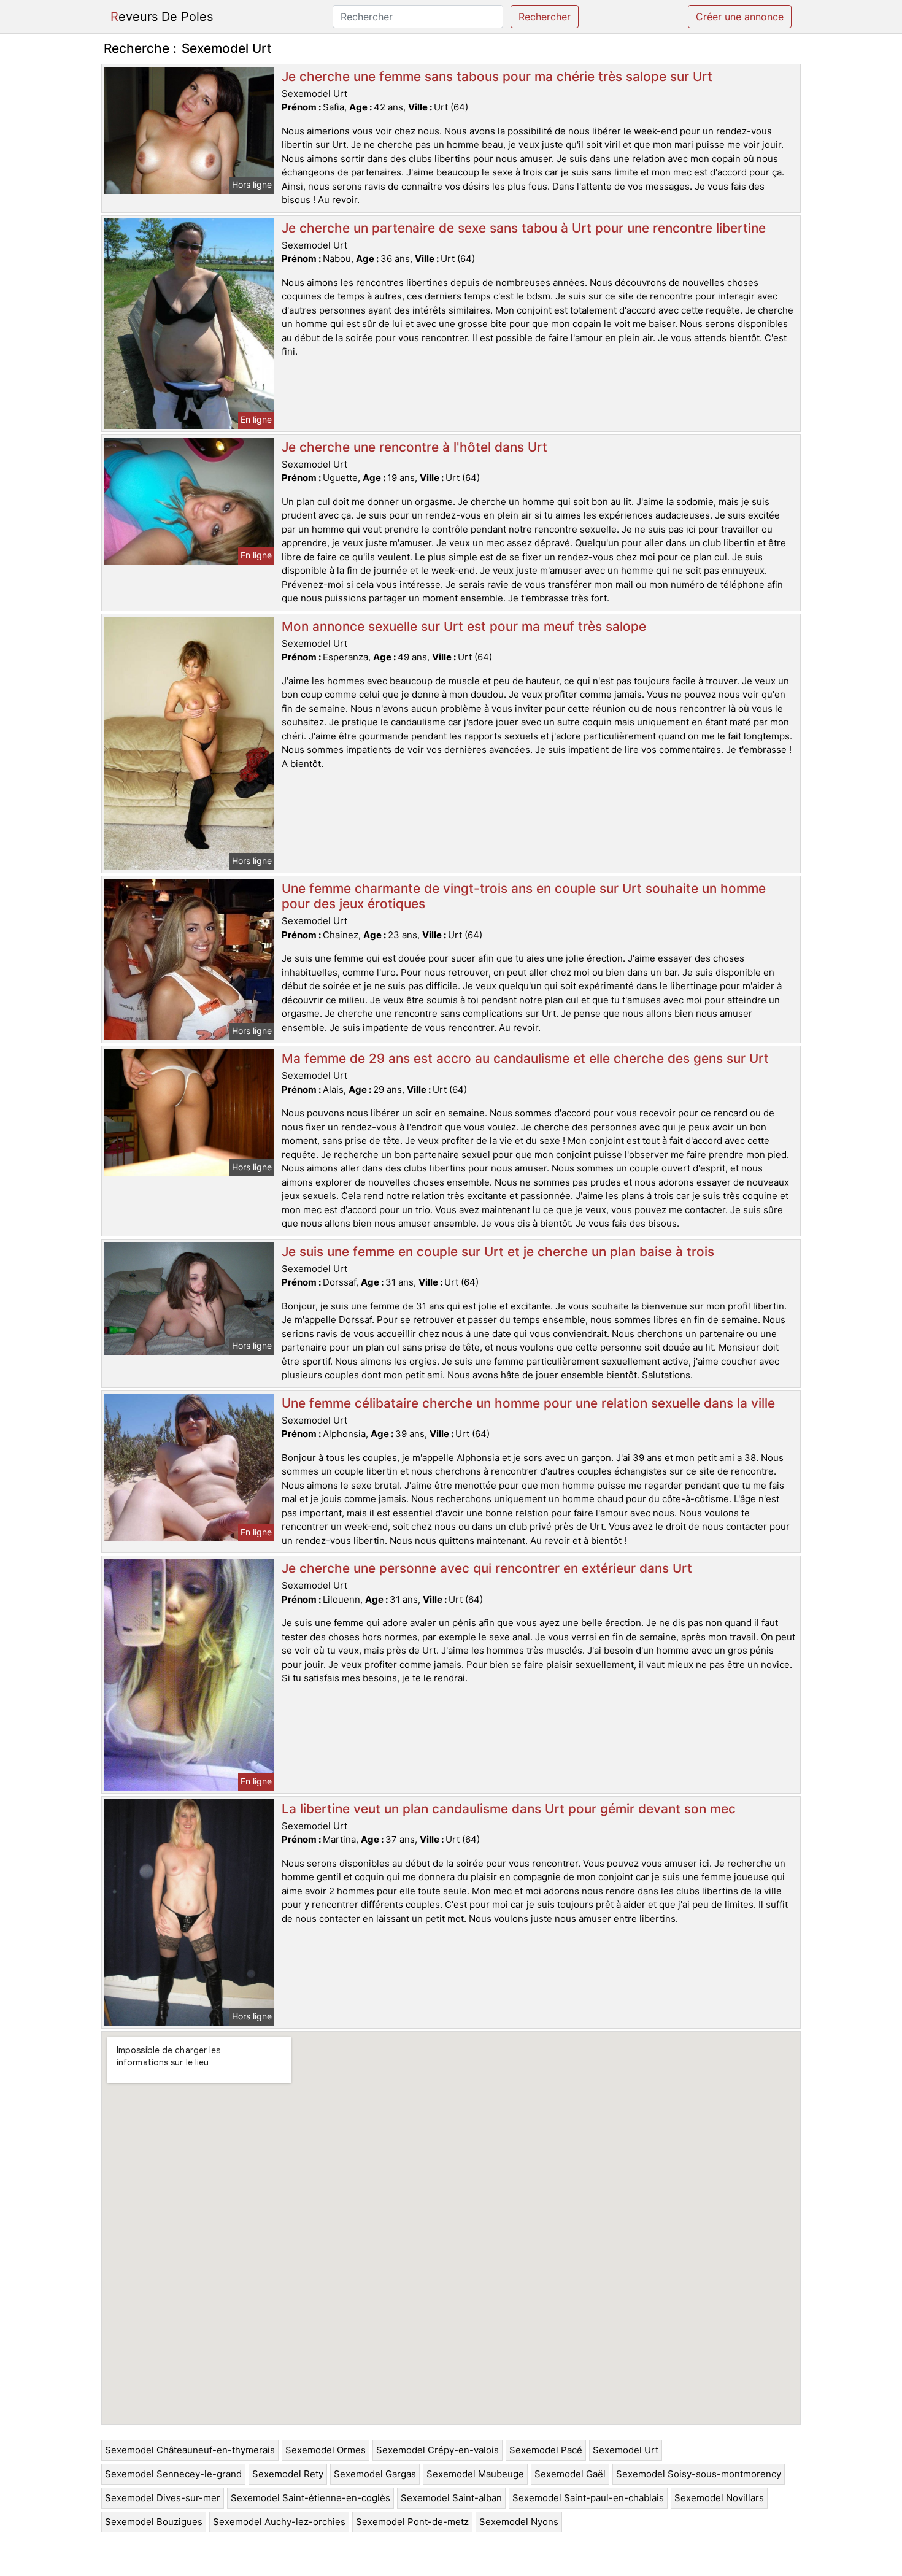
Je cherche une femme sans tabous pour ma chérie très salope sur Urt (497, 76)
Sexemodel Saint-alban (451, 2498)
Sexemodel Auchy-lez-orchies (279, 2522)
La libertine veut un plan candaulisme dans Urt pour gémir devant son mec (509, 1809)
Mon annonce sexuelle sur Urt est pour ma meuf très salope (464, 626)
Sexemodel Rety (288, 2474)
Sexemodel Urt (626, 2450)
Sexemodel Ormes (326, 2450)
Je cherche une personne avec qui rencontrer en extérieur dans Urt (487, 1568)
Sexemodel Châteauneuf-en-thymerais (190, 2450)
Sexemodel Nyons (519, 2522)
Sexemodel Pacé (546, 2450)
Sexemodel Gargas (375, 2474)
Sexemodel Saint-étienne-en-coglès (310, 2498)
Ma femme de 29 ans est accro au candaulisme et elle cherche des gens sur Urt (525, 1058)
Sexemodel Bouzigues (154, 2522)
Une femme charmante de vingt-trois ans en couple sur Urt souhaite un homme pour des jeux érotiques (524, 896)
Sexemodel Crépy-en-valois (438, 2450)
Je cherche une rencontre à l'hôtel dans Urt (414, 447)
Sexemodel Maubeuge (475, 2474)
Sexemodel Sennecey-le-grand (173, 2474)
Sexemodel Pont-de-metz (412, 2522)
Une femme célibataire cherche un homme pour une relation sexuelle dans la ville (528, 1403)
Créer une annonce (740, 17)
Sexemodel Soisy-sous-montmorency (699, 2474)
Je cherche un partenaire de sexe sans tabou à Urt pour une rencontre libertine (524, 228)
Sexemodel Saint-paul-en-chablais (588, 2498)
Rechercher (545, 17)
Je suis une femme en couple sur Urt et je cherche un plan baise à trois (498, 1251)
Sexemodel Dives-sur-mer (163, 2498)
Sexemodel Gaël (570, 2474)
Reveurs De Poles (162, 17)
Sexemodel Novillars (719, 2498)
